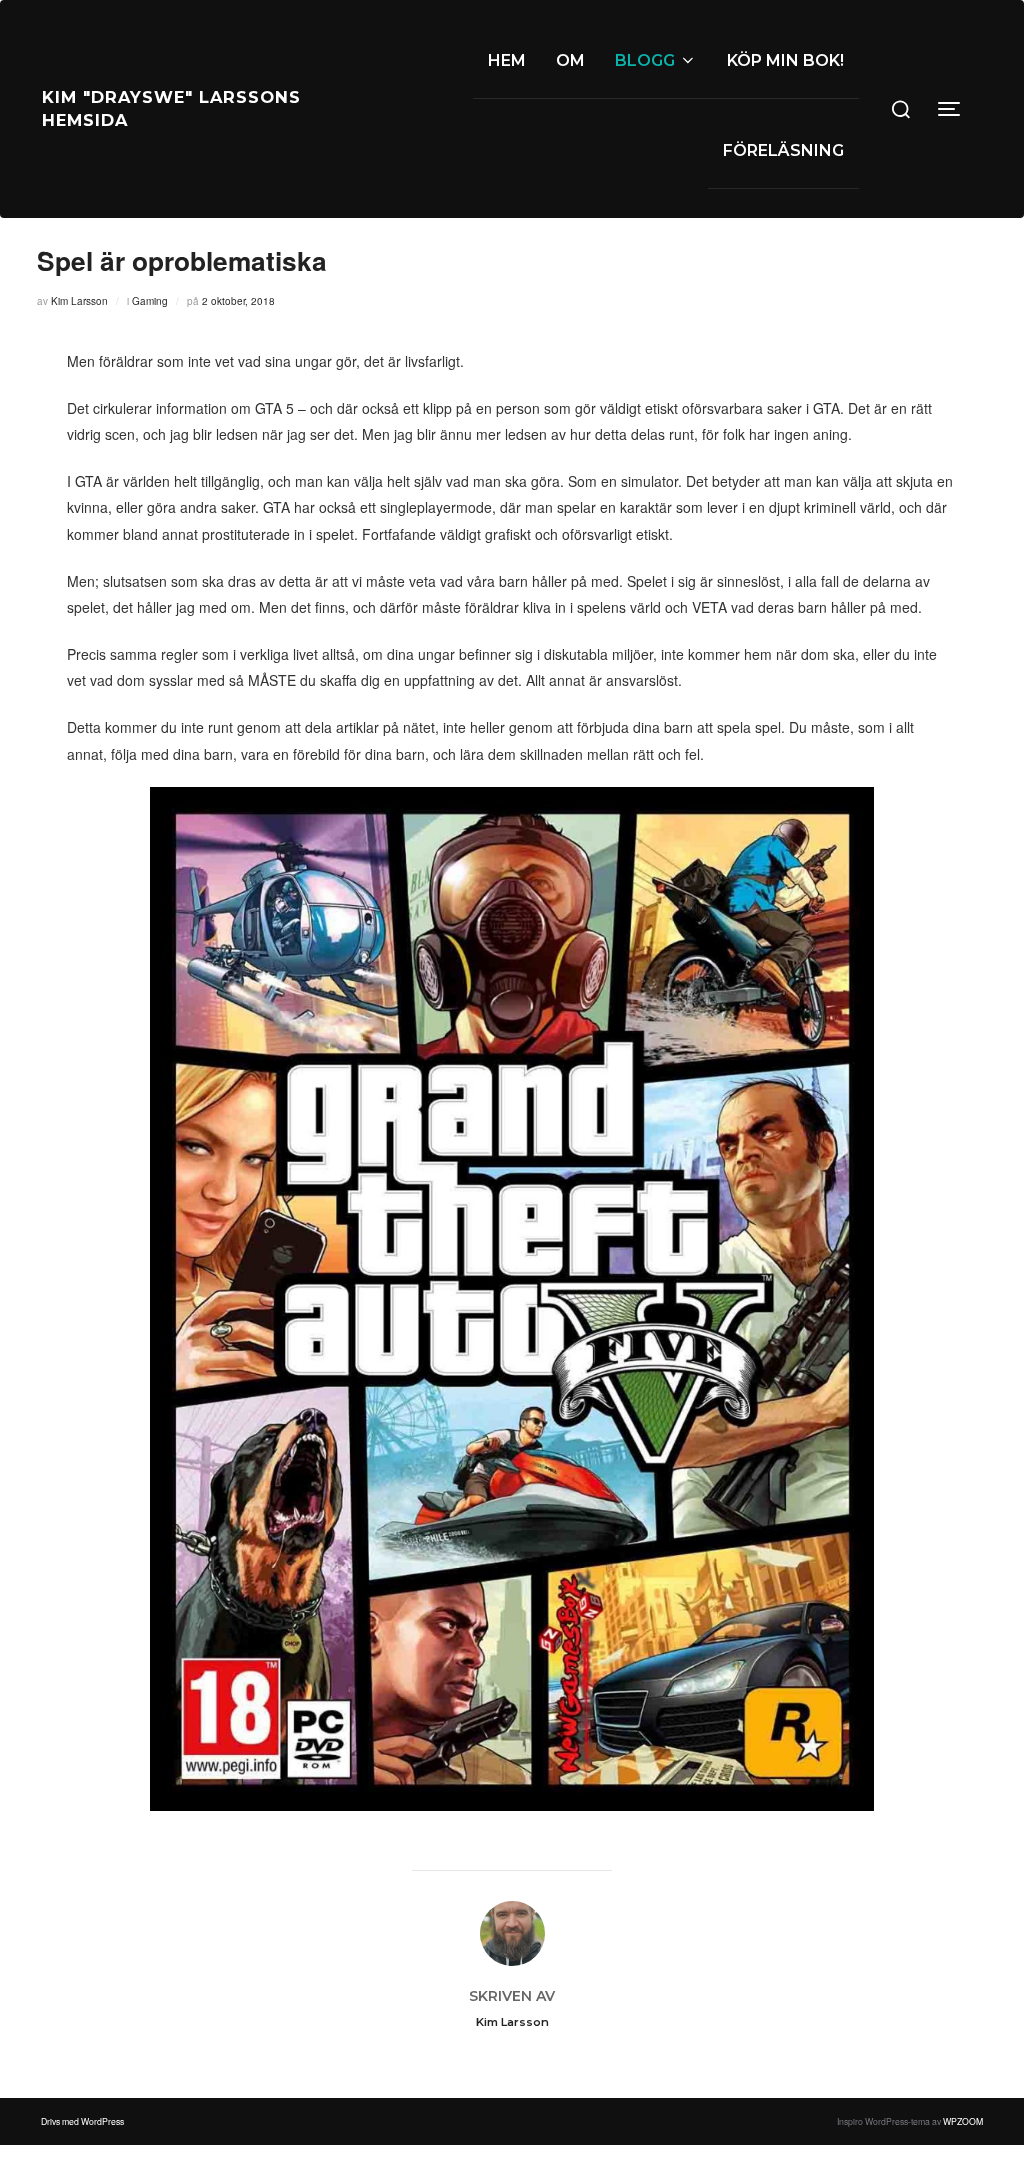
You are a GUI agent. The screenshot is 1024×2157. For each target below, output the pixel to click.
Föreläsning (783, 150)
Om (570, 60)
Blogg (645, 60)
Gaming (150, 301)
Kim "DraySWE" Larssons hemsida (171, 108)
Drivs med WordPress (82, 2121)
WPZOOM (963, 2121)
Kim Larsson (79, 301)
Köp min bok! (785, 60)
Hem (507, 60)
